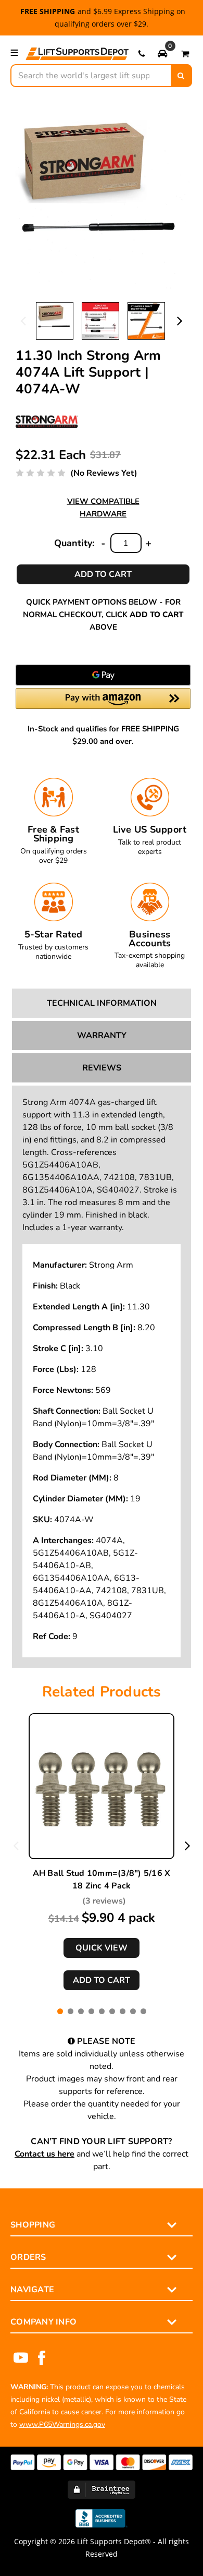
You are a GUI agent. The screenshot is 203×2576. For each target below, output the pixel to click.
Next (180, 320)
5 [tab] (102, 2011)
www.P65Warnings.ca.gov (62, 2424)
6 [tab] (112, 2011)
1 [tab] (60, 2011)
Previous (23, 320)
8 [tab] (133, 2011)
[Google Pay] (103, 675)
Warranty (102, 1036)
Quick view (102, 1948)
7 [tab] (123, 2011)
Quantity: (74, 543)
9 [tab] (143, 2011)
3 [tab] (81, 2011)
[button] (162, 53)
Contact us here (45, 2154)
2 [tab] (71, 2011)
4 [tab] (91, 2011)
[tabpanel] (102, 1852)
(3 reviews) (104, 1901)
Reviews (102, 1068)
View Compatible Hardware (103, 508)
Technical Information (102, 1003)
